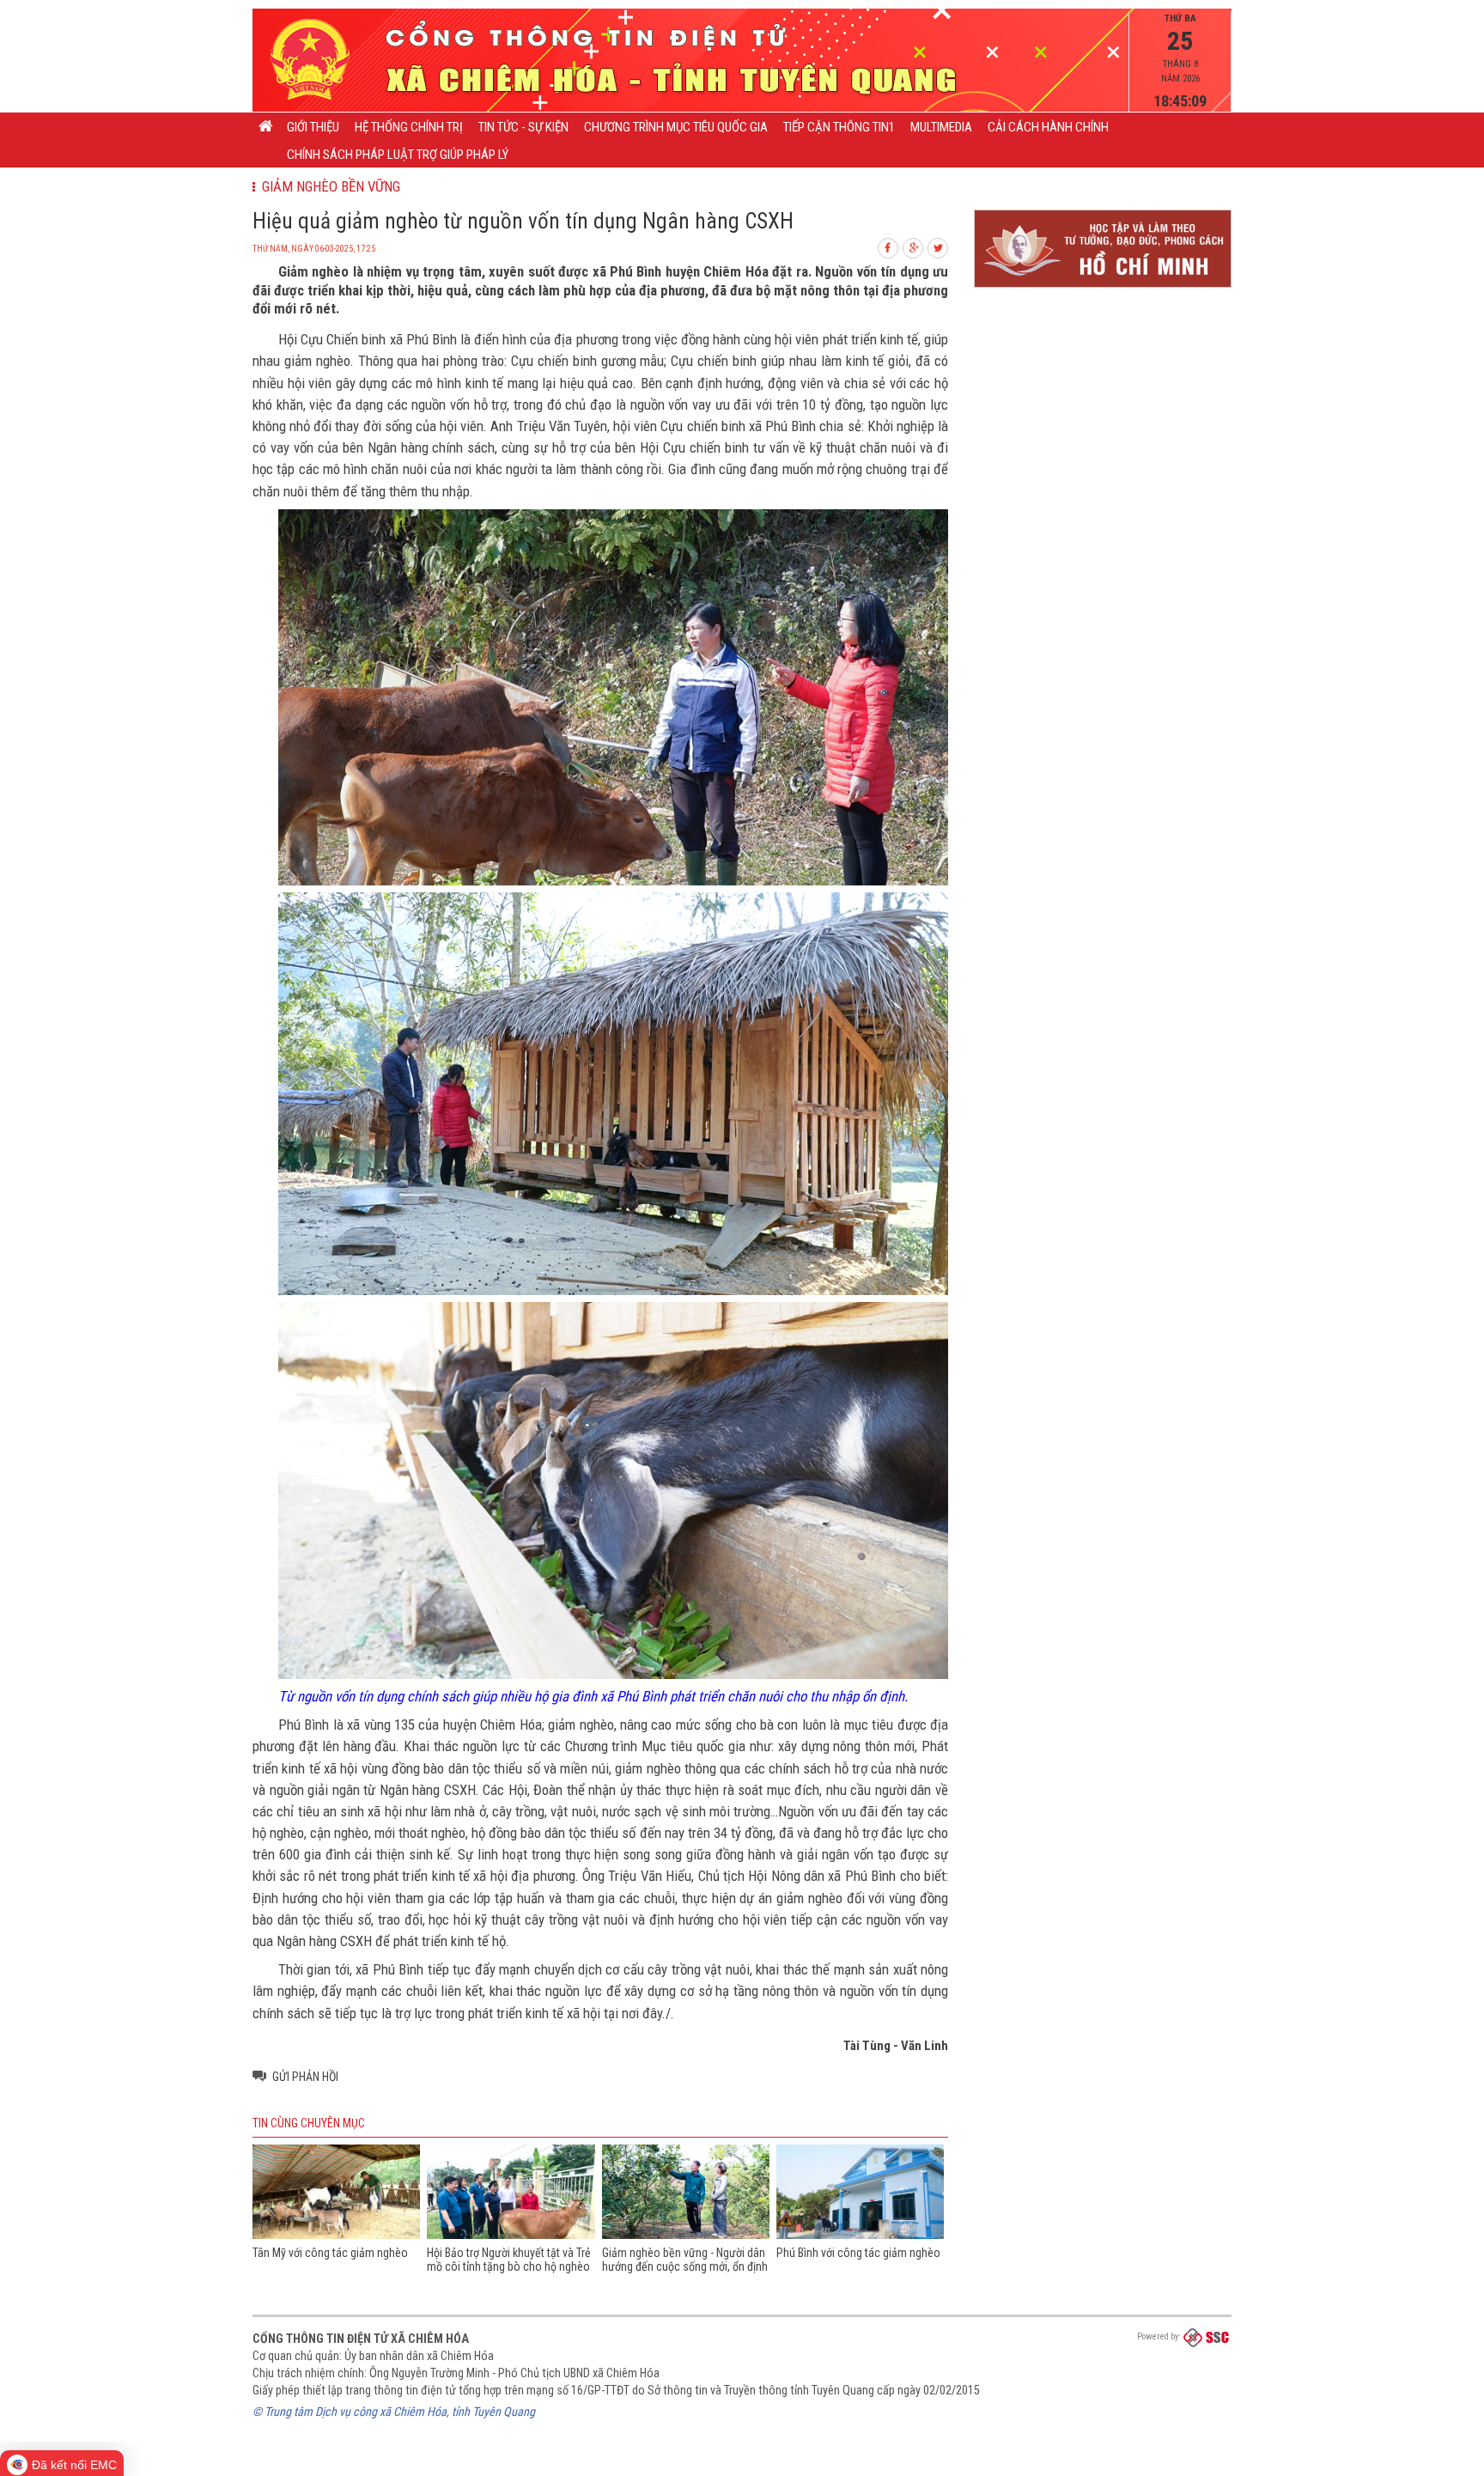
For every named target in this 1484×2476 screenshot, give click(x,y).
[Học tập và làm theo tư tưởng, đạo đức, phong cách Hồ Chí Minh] (1103, 288)
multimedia (941, 127)
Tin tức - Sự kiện (523, 127)
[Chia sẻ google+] (914, 246)
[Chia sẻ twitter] (939, 246)
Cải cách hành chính (1048, 127)
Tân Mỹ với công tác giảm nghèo (330, 2253)
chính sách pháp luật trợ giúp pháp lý (398, 155)
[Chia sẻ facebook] (889, 246)
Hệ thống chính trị (409, 127)
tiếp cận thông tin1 (839, 127)
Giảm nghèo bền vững (328, 186)
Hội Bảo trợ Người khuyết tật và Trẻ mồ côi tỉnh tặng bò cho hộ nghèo (509, 2260)
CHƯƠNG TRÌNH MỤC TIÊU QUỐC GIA (676, 127)
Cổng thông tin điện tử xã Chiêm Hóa (361, 2339)
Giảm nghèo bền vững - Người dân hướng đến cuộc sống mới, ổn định (685, 2260)
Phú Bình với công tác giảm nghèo (858, 2253)
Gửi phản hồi (305, 2077)
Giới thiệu (313, 127)
